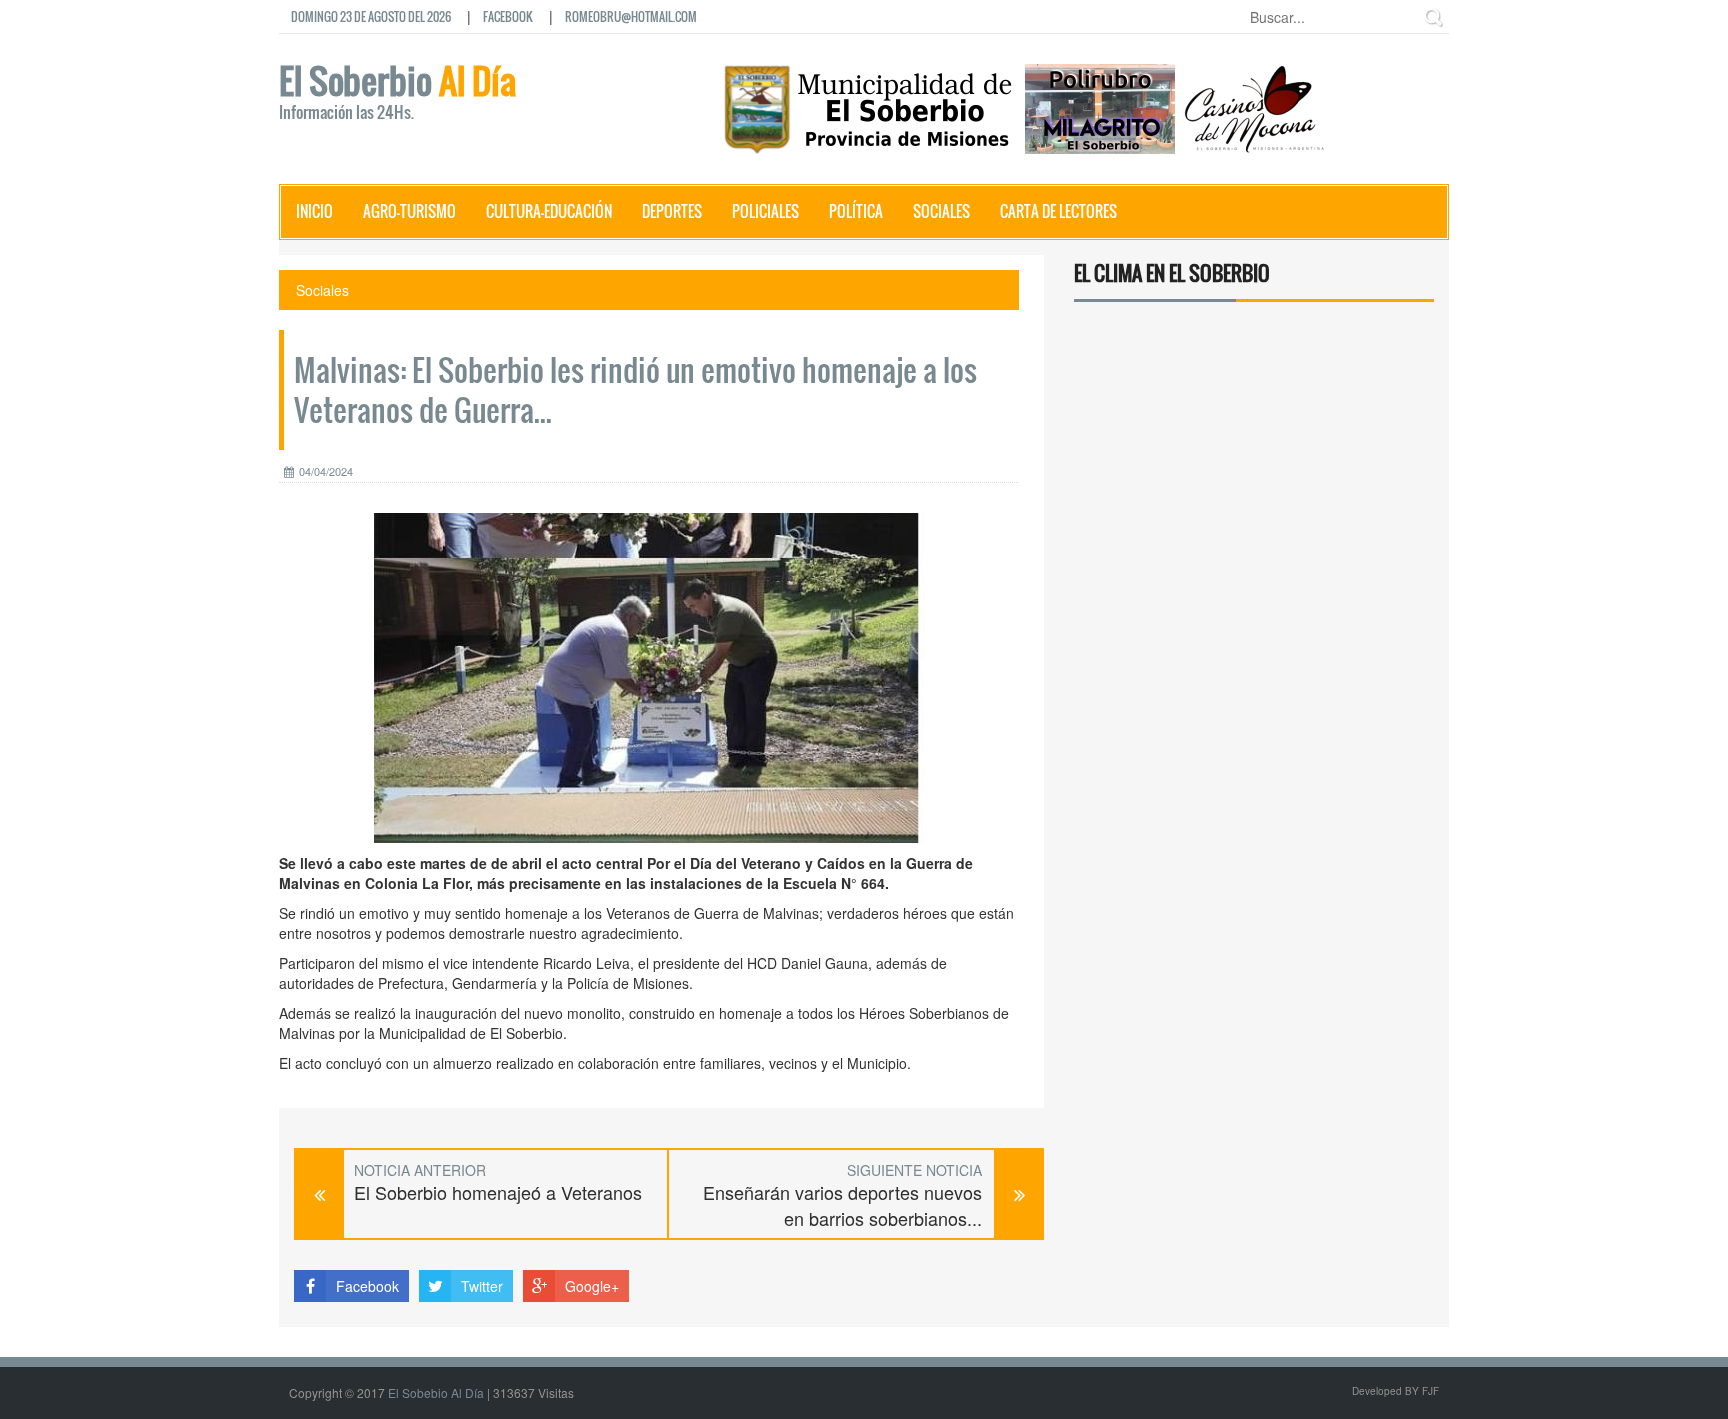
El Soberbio (397, 94)
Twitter (482, 1286)
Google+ (592, 1286)
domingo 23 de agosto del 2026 (371, 16)
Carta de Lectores (1058, 211)
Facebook (508, 16)
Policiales (765, 211)
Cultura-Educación (549, 211)
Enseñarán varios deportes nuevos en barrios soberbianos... (842, 1205)
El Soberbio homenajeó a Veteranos (498, 1192)
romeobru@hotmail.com (631, 16)
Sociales (941, 211)
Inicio (314, 211)
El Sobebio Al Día (436, 1392)
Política (856, 211)
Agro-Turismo (409, 211)
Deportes (672, 211)
